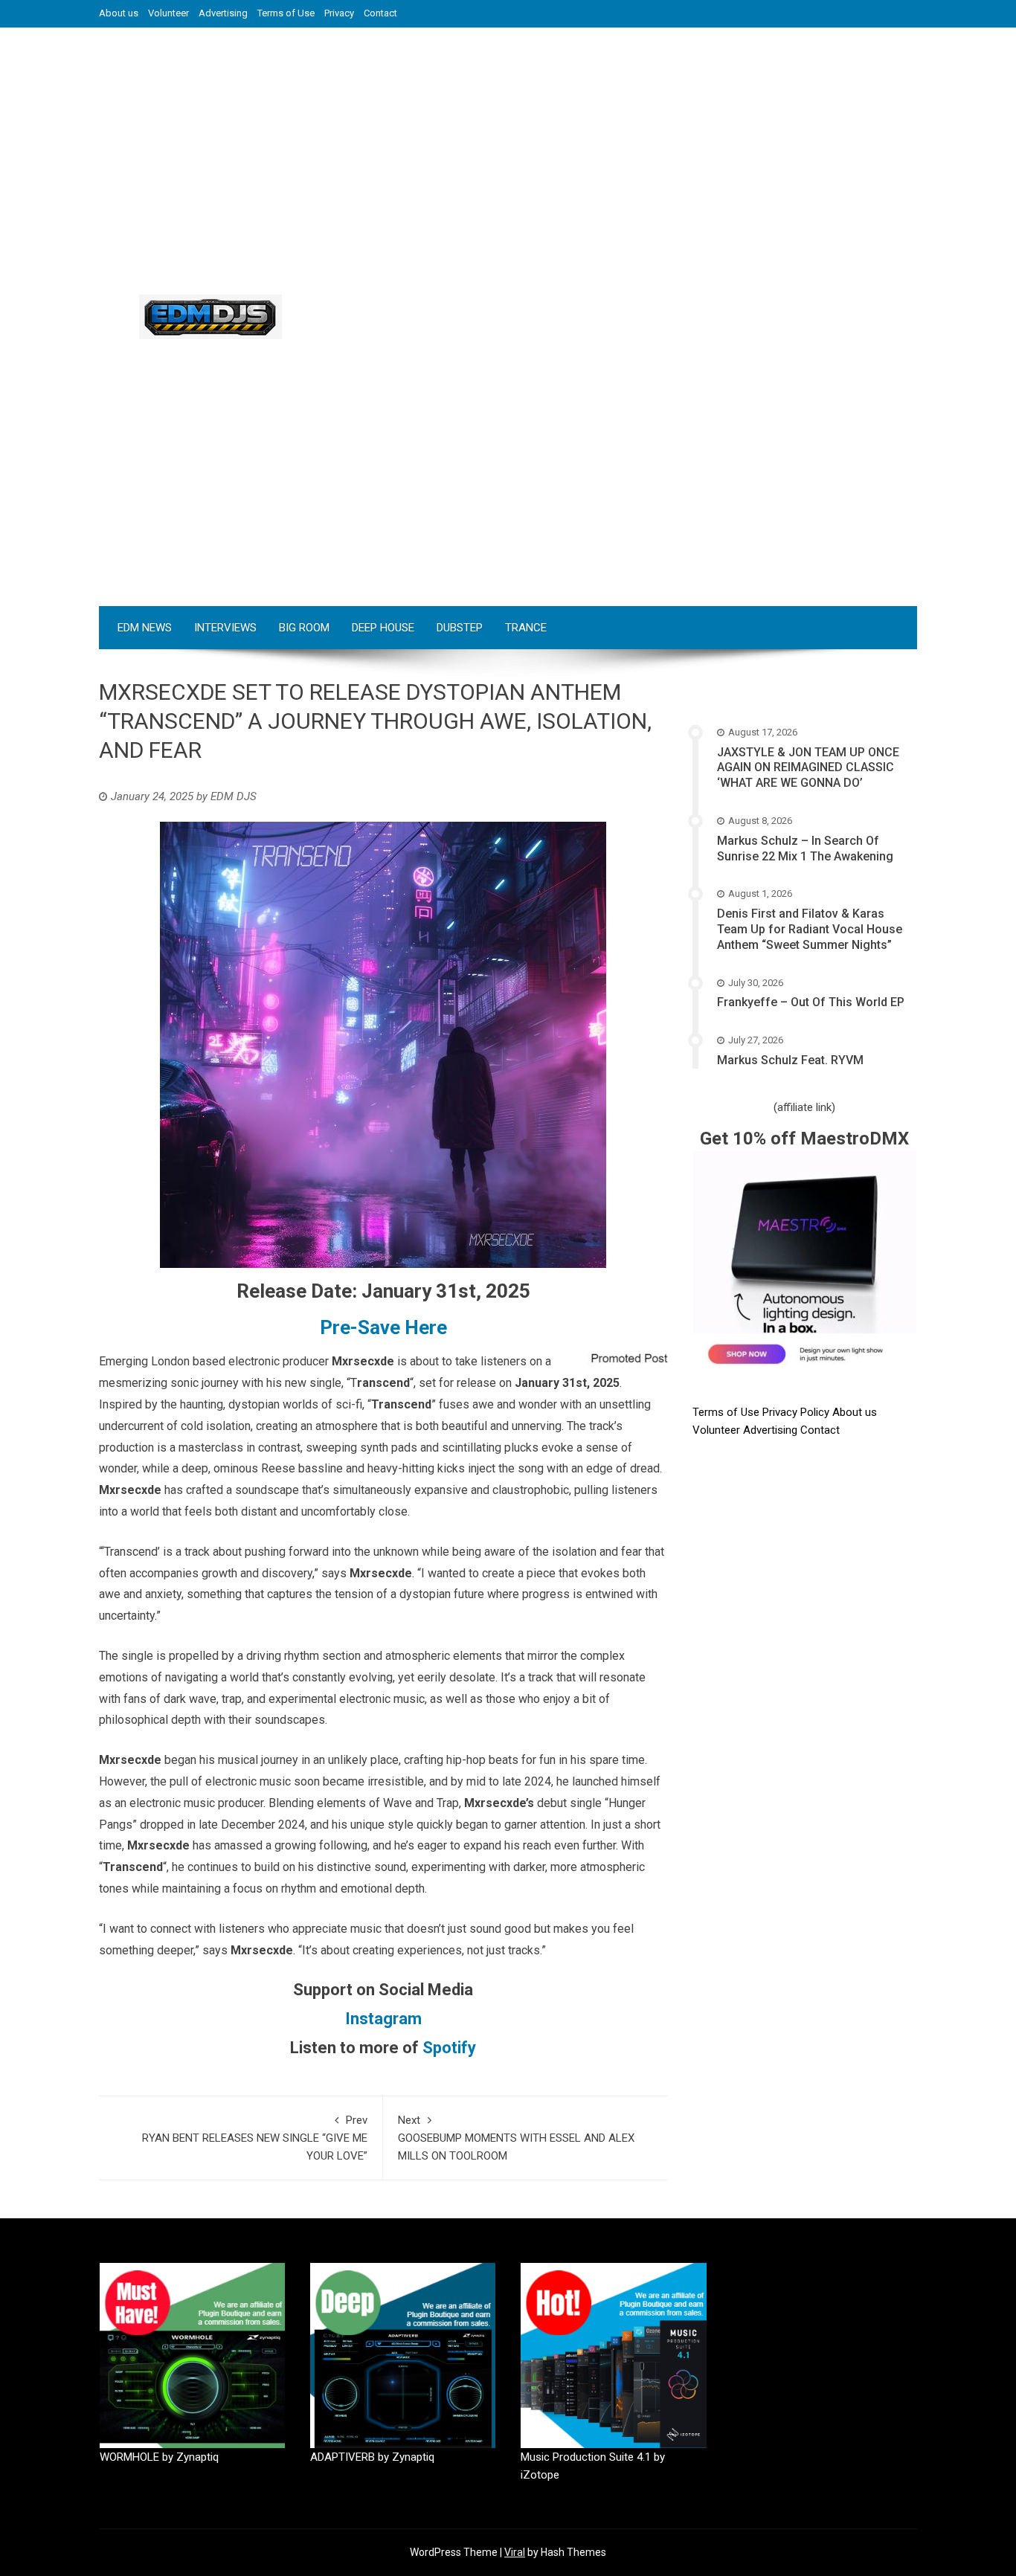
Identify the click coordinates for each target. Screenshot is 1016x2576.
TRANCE (526, 628)
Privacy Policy (797, 1412)
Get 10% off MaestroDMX (804, 1139)
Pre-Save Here (383, 1327)
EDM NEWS (145, 628)
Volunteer (168, 13)
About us (119, 13)
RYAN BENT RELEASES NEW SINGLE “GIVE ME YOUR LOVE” (255, 2138)
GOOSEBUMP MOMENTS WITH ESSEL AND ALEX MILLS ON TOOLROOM (516, 2138)
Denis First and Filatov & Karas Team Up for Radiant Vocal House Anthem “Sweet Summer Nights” (810, 929)
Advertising (223, 13)
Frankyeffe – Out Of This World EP (811, 1002)
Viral (515, 2552)
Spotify (449, 2048)
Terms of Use (286, 13)
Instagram (383, 2019)
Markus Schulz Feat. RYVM (790, 1060)
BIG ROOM (304, 628)
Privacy (339, 13)
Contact (380, 13)
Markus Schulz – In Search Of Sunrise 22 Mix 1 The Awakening (805, 849)
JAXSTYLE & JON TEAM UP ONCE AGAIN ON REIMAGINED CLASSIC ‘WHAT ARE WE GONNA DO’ (808, 768)
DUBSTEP (460, 628)
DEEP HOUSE (383, 628)
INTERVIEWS (225, 628)
